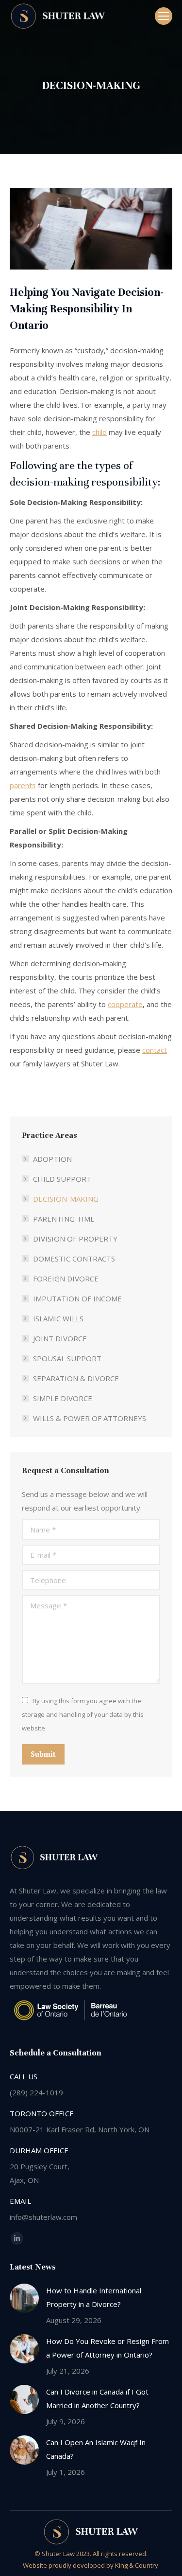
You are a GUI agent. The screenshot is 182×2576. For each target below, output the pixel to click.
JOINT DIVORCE (60, 1338)
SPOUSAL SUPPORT (67, 1358)
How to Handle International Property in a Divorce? (94, 2297)
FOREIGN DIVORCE (66, 1279)
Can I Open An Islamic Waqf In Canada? (96, 2449)
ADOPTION (52, 1159)
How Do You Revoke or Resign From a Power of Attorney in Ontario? (108, 2348)
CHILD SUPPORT (62, 1179)
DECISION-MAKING (66, 1199)
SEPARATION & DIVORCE (76, 1378)
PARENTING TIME (64, 1219)
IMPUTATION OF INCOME (77, 1298)
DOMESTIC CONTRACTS (74, 1259)
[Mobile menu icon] (164, 16)
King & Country (137, 2565)
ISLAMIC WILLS (58, 1318)
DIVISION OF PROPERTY (75, 1239)
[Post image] (24, 2298)
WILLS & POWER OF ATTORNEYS (90, 1418)
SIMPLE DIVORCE (63, 1398)
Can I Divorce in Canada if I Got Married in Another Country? (97, 2398)
